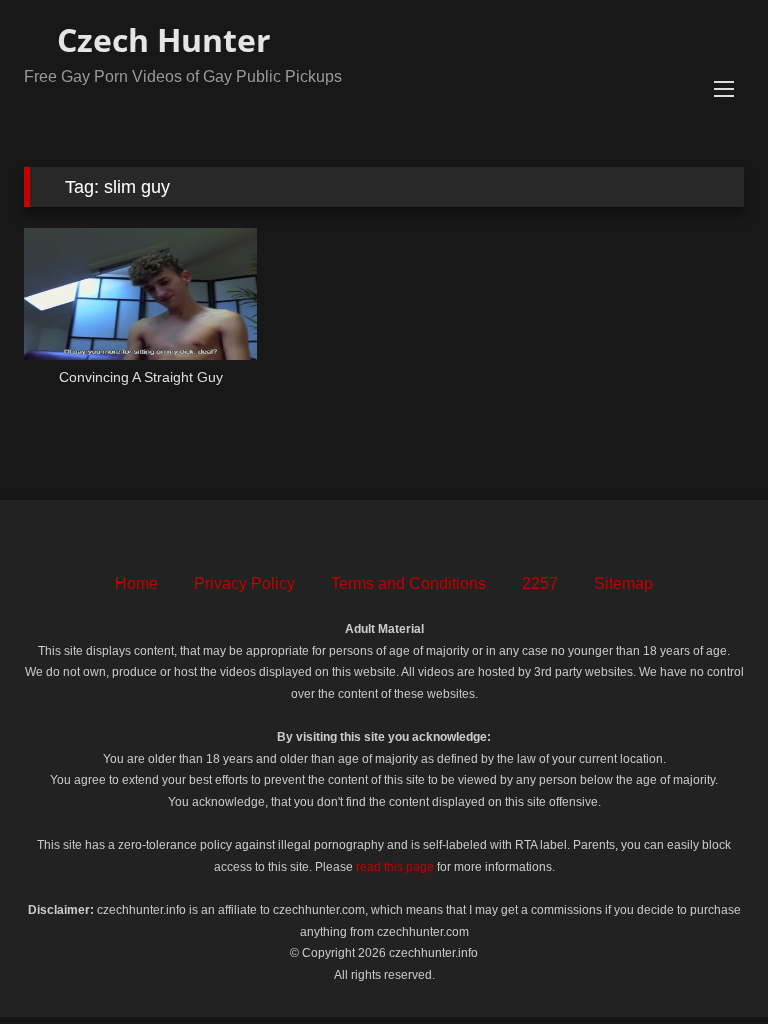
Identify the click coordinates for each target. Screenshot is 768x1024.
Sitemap (623, 583)
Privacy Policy (244, 583)
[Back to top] (708, 964)
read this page (395, 867)
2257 (540, 583)
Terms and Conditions (408, 583)
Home (136, 583)
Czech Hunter (160, 39)
